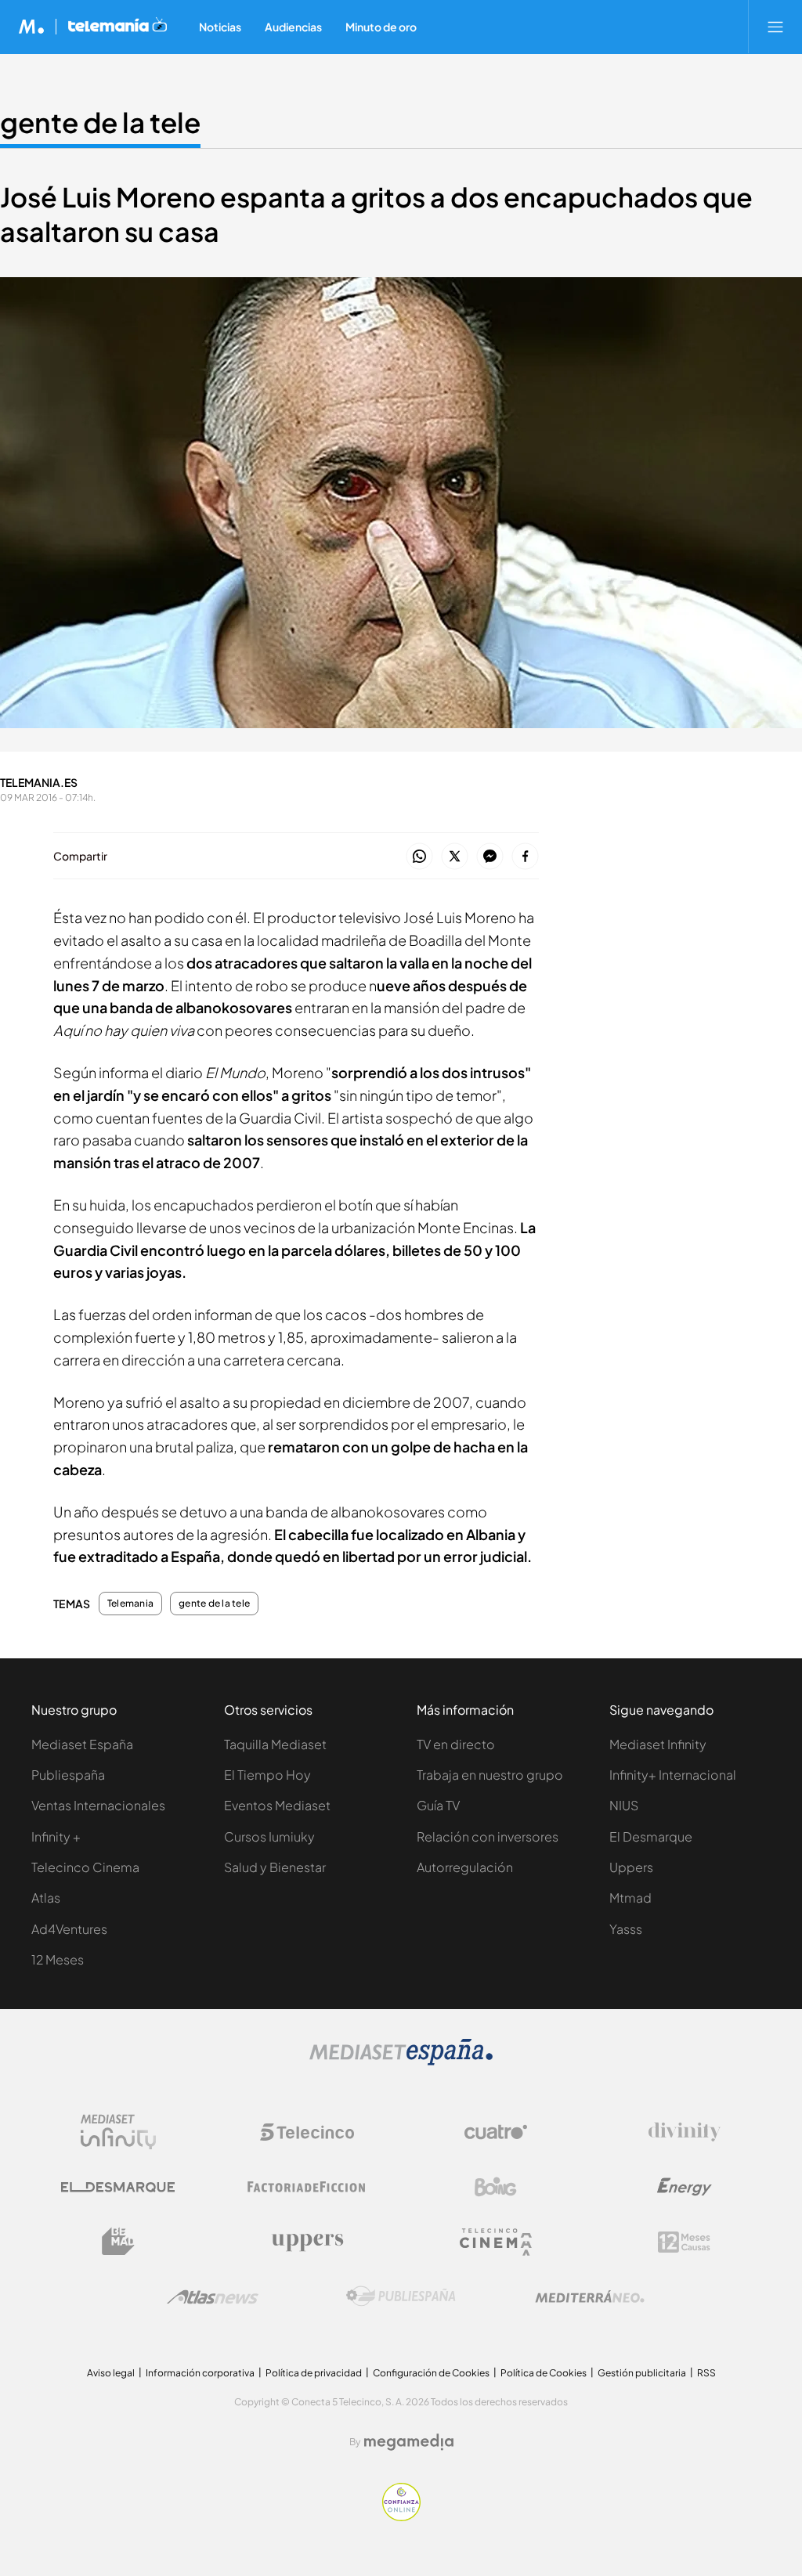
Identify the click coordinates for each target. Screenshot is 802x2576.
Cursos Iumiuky (269, 1836)
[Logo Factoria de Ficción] (307, 2187)
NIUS (624, 1805)
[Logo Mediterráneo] (590, 2296)
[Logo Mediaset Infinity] (118, 2132)
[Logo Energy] (685, 2187)
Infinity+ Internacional (673, 1775)
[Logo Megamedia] (409, 2442)
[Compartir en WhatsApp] (419, 857)
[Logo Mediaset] (401, 2061)
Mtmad (630, 1898)
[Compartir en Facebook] (525, 857)
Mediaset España (82, 1744)
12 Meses (58, 1959)
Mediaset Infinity (658, 1744)
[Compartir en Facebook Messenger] (490, 857)
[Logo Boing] (496, 2187)
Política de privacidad (314, 2373)
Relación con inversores (488, 1836)
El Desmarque (651, 1836)
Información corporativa (200, 2373)
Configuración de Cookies (431, 2373)
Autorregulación (465, 1867)
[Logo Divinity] (685, 2132)
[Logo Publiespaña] (401, 2296)
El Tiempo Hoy (267, 1775)
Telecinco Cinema (85, 1867)
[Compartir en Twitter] (455, 857)
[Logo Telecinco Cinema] (496, 2242)
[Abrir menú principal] (775, 27)
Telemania (130, 1604)
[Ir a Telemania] (117, 27)
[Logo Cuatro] (496, 2132)
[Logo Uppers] (307, 2242)
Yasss (626, 1929)
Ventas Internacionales (98, 1805)
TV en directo (456, 1744)
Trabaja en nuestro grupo (490, 1775)
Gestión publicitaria (642, 2373)
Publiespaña (68, 1775)
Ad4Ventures (69, 1929)
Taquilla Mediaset (275, 1744)
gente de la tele (100, 122)
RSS (706, 2373)
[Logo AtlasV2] (213, 2297)
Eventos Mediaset (277, 1805)
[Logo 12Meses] (684, 2242)
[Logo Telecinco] (307, 2132)
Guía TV (438, 1805)
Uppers (631, 1867)
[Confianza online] (401, 2517)
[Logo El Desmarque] (118, 2187)
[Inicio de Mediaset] (32, 27)
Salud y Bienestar (275, 1867)
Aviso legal (111, 2373)
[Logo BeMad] (118, 2242)
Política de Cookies (544, 2373)
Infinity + (56, 1836)
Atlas (46, 1898)
